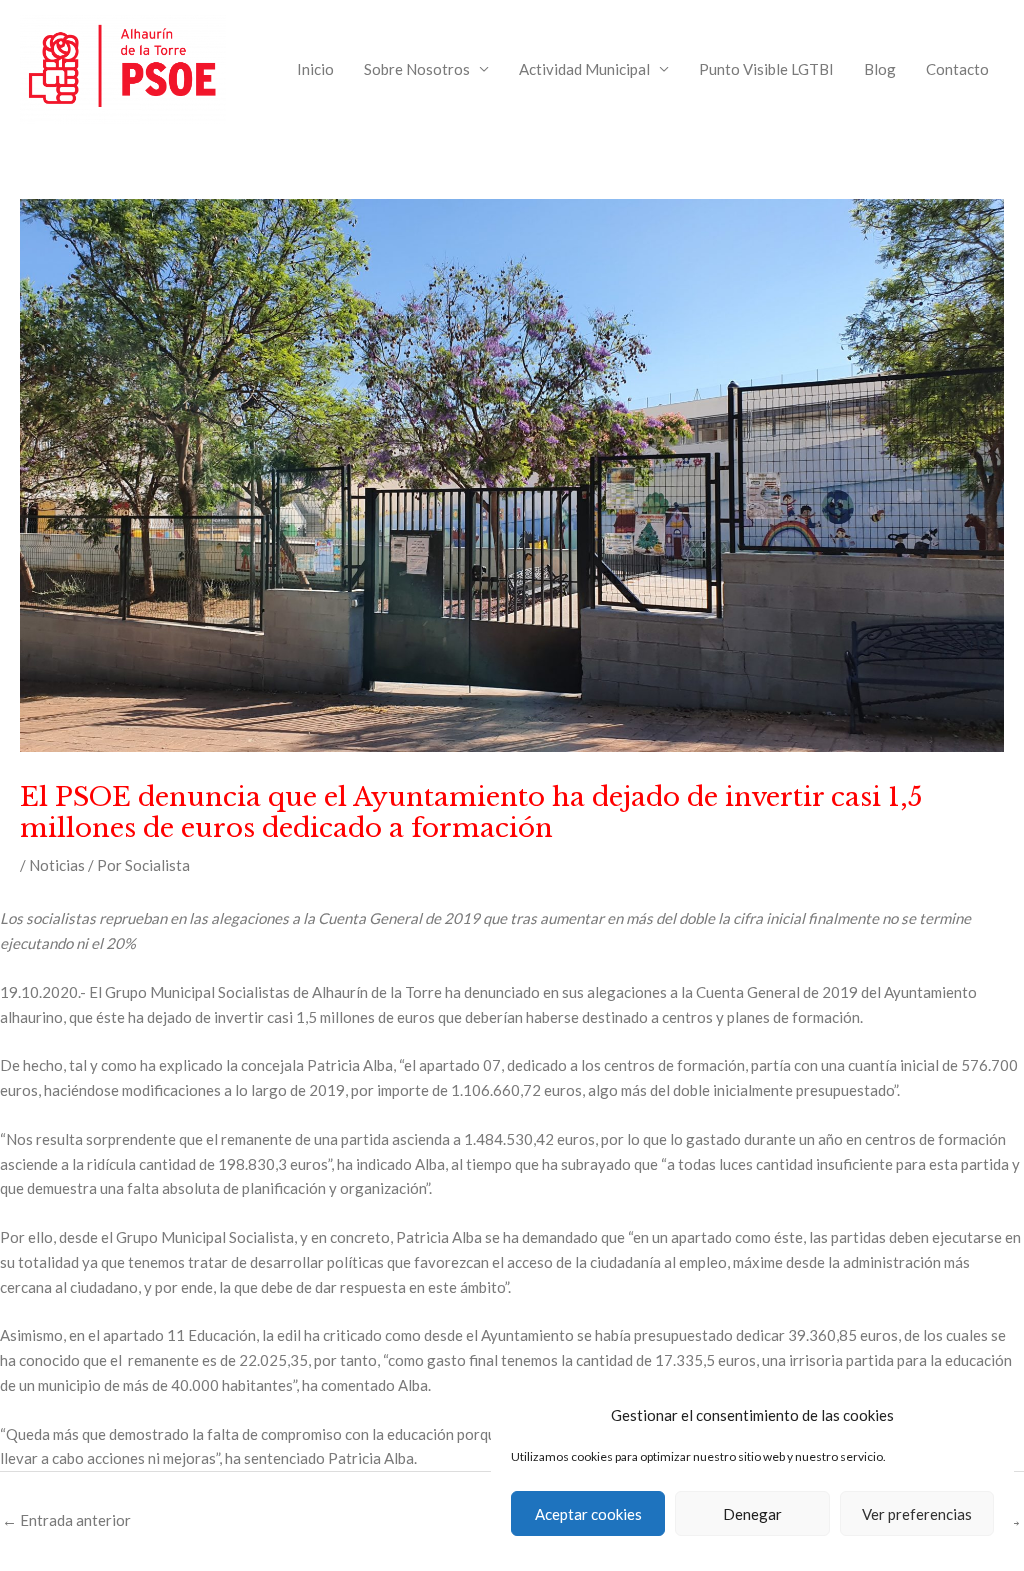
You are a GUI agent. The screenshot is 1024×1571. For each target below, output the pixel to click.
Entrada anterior (66, 1520)
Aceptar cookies (588, 1514)
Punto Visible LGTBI (766, 69)
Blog (880, 69)
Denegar (752, 1514)
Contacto (957, 69)
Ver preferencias (917, 1514)
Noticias (57, 865)
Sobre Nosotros (417, 69)
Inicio (315, 69)
